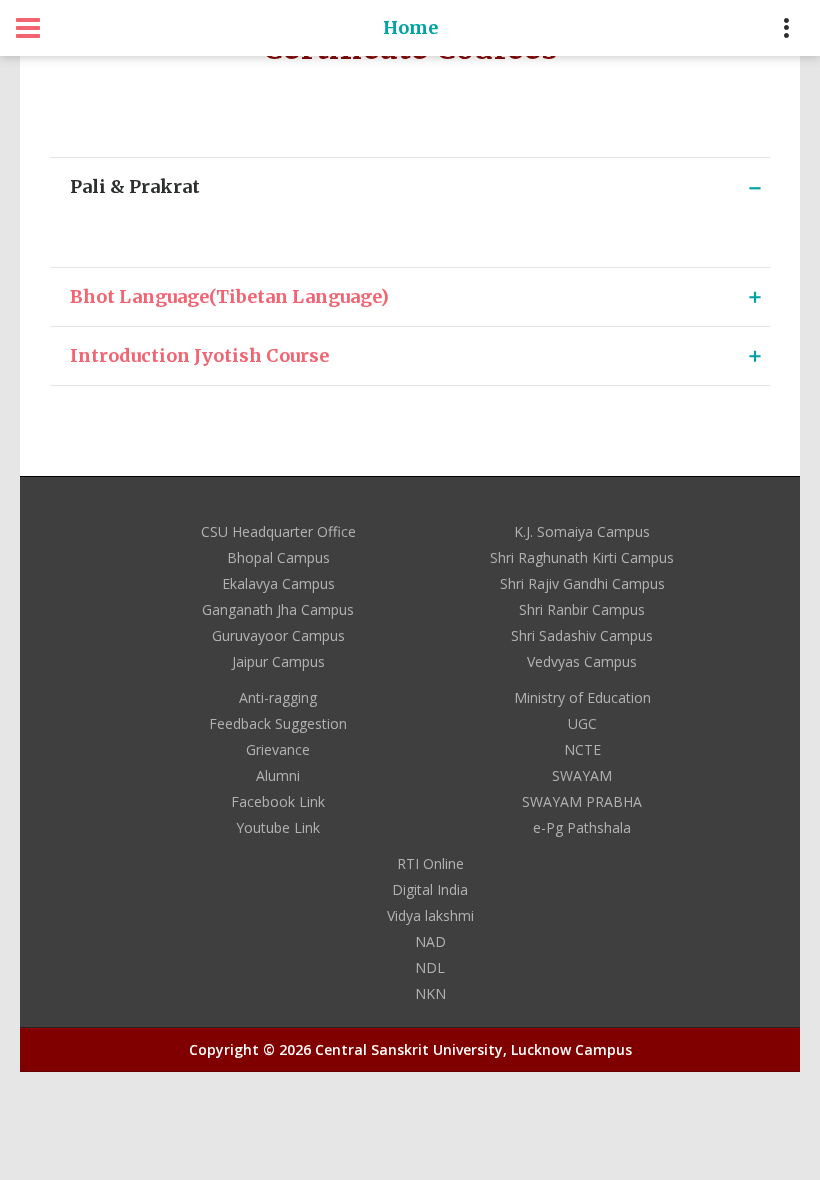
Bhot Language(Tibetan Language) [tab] (229, 296)
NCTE (582, 749)
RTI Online (430, 863)
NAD (430, 941)
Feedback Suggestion (278, 723)
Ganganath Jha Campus (278, 609)
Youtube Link (278, 827)
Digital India (430, 889)
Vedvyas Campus (582, 661)
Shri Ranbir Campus (582, 609)
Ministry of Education (582, 697)
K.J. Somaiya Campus (582, 531)
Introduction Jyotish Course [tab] (199, 355)
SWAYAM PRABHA (582, 801)
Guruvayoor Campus (278, 635)
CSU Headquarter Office (278, 531)
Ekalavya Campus (278, 583)
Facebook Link (278, 801)
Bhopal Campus (278, 557)
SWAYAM (582, 775)
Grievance (278, 749)
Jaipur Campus (278, 661)
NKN (430, 993)
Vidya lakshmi (430, 915)
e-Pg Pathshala (582, 827)
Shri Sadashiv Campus (582, 635)
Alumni (278, 775)
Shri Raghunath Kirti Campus (582, 557)
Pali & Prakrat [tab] (135, 186)
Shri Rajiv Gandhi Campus (582, 583)
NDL (430, 967)
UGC (582, 723)
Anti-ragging (278, 697)
